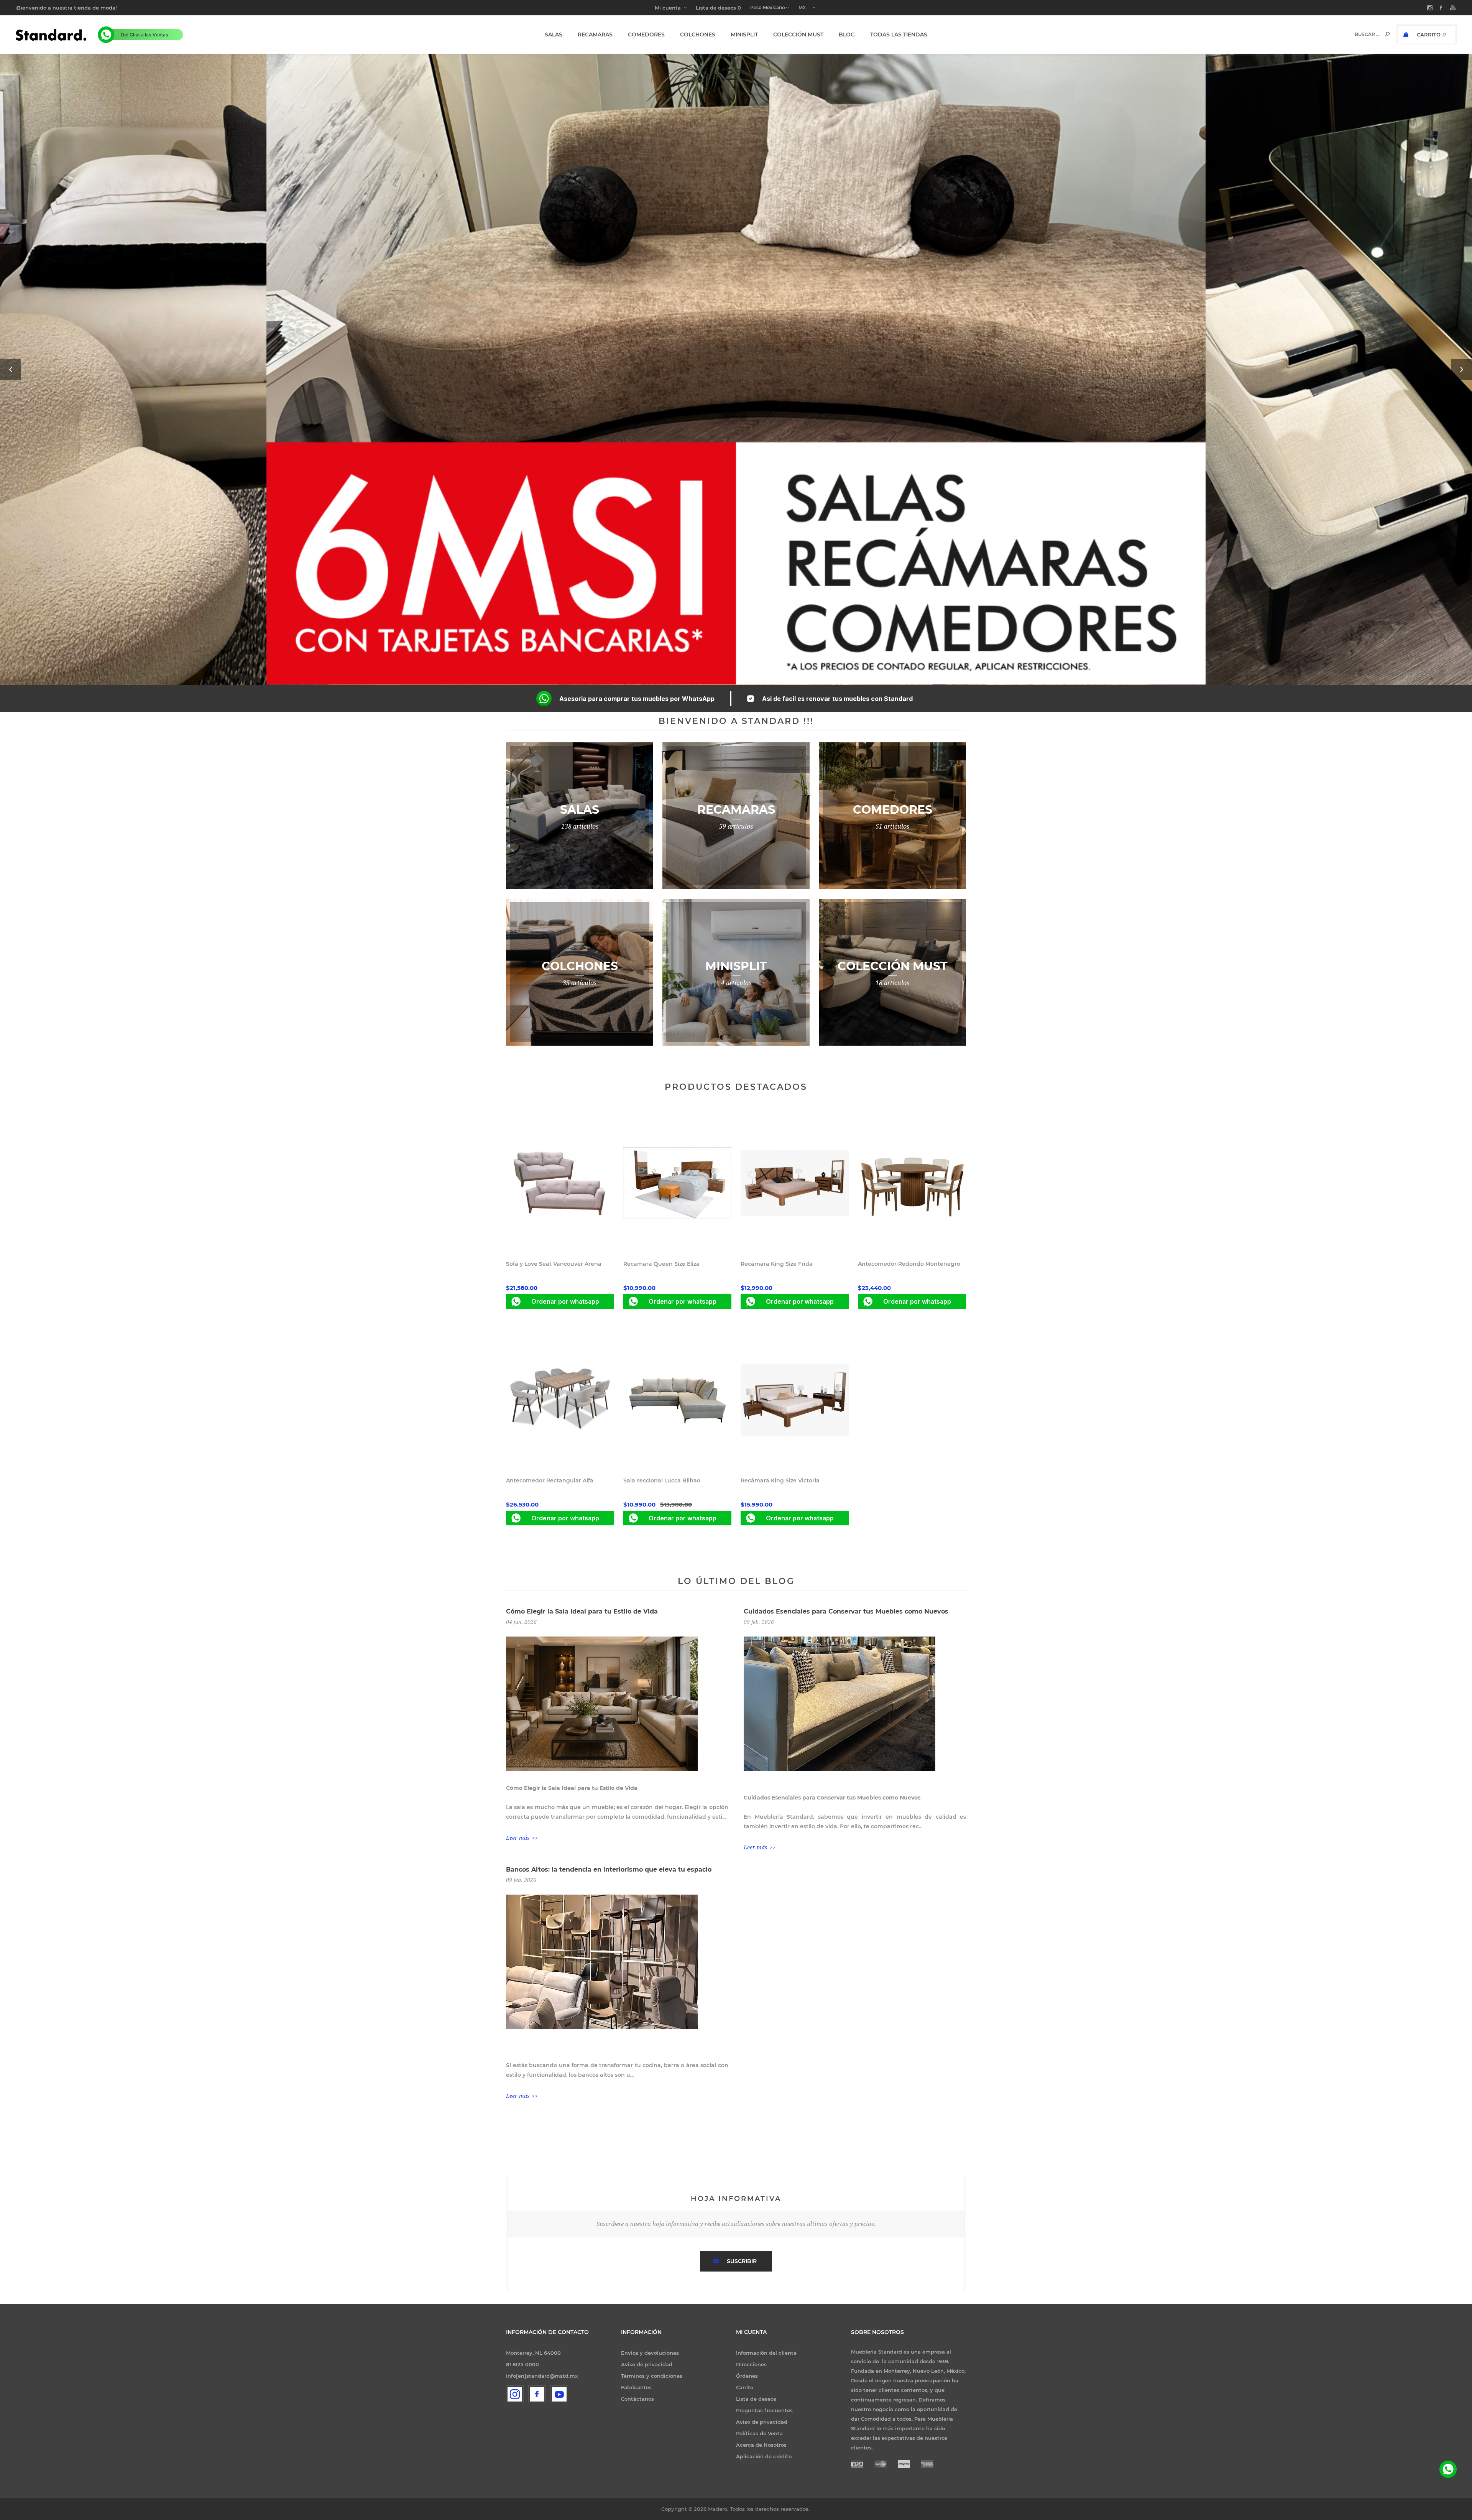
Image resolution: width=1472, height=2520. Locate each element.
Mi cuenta (668, 8)
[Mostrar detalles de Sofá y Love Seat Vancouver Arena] (560, 1183)
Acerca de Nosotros (761, 2445)
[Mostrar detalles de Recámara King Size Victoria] (795, 1400)
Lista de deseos (756, 2399)
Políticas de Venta (759, 2433)
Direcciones (751, 2364)
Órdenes (747, 2376)
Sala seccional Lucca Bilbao (662, 1480)
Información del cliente (766, 2353)
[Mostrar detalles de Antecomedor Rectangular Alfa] (560, 1400)
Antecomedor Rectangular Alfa (550, 1480)
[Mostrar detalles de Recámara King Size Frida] (795, 1183)
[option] (736, 369)
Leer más (518, 1838)
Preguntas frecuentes (764, 2410)
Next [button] (1461, 369)
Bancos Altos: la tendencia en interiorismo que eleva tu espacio (609, 1869)
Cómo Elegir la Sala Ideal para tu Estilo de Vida (582, 1611)
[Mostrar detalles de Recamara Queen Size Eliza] (677, 1183)
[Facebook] (537, 2394)
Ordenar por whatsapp (565, 1301)
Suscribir (742, 2261)
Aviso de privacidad (647, 2364)
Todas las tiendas (899, 35)
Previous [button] (11, 369)
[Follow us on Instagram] (515, 2394)
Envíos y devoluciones (650, 2353)
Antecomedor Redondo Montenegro (909, 1264)
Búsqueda (1387, 34)
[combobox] (1361, 34)
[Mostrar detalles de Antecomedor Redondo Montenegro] (912, 1183)
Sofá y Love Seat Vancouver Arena (554, 1264)
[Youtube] (559, 2394)
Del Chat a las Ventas (145, 35)
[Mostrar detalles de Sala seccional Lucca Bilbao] (677, 1400)
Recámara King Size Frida (777, 1264)
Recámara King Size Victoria (780, 1480)
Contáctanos (637, 2399)
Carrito (745, 2387)
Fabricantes (636, 2387)
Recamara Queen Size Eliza (661, 1264)
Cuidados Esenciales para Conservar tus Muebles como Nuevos (846, 1611)
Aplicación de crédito (764, 2456)
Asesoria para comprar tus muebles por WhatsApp (637, 699)
